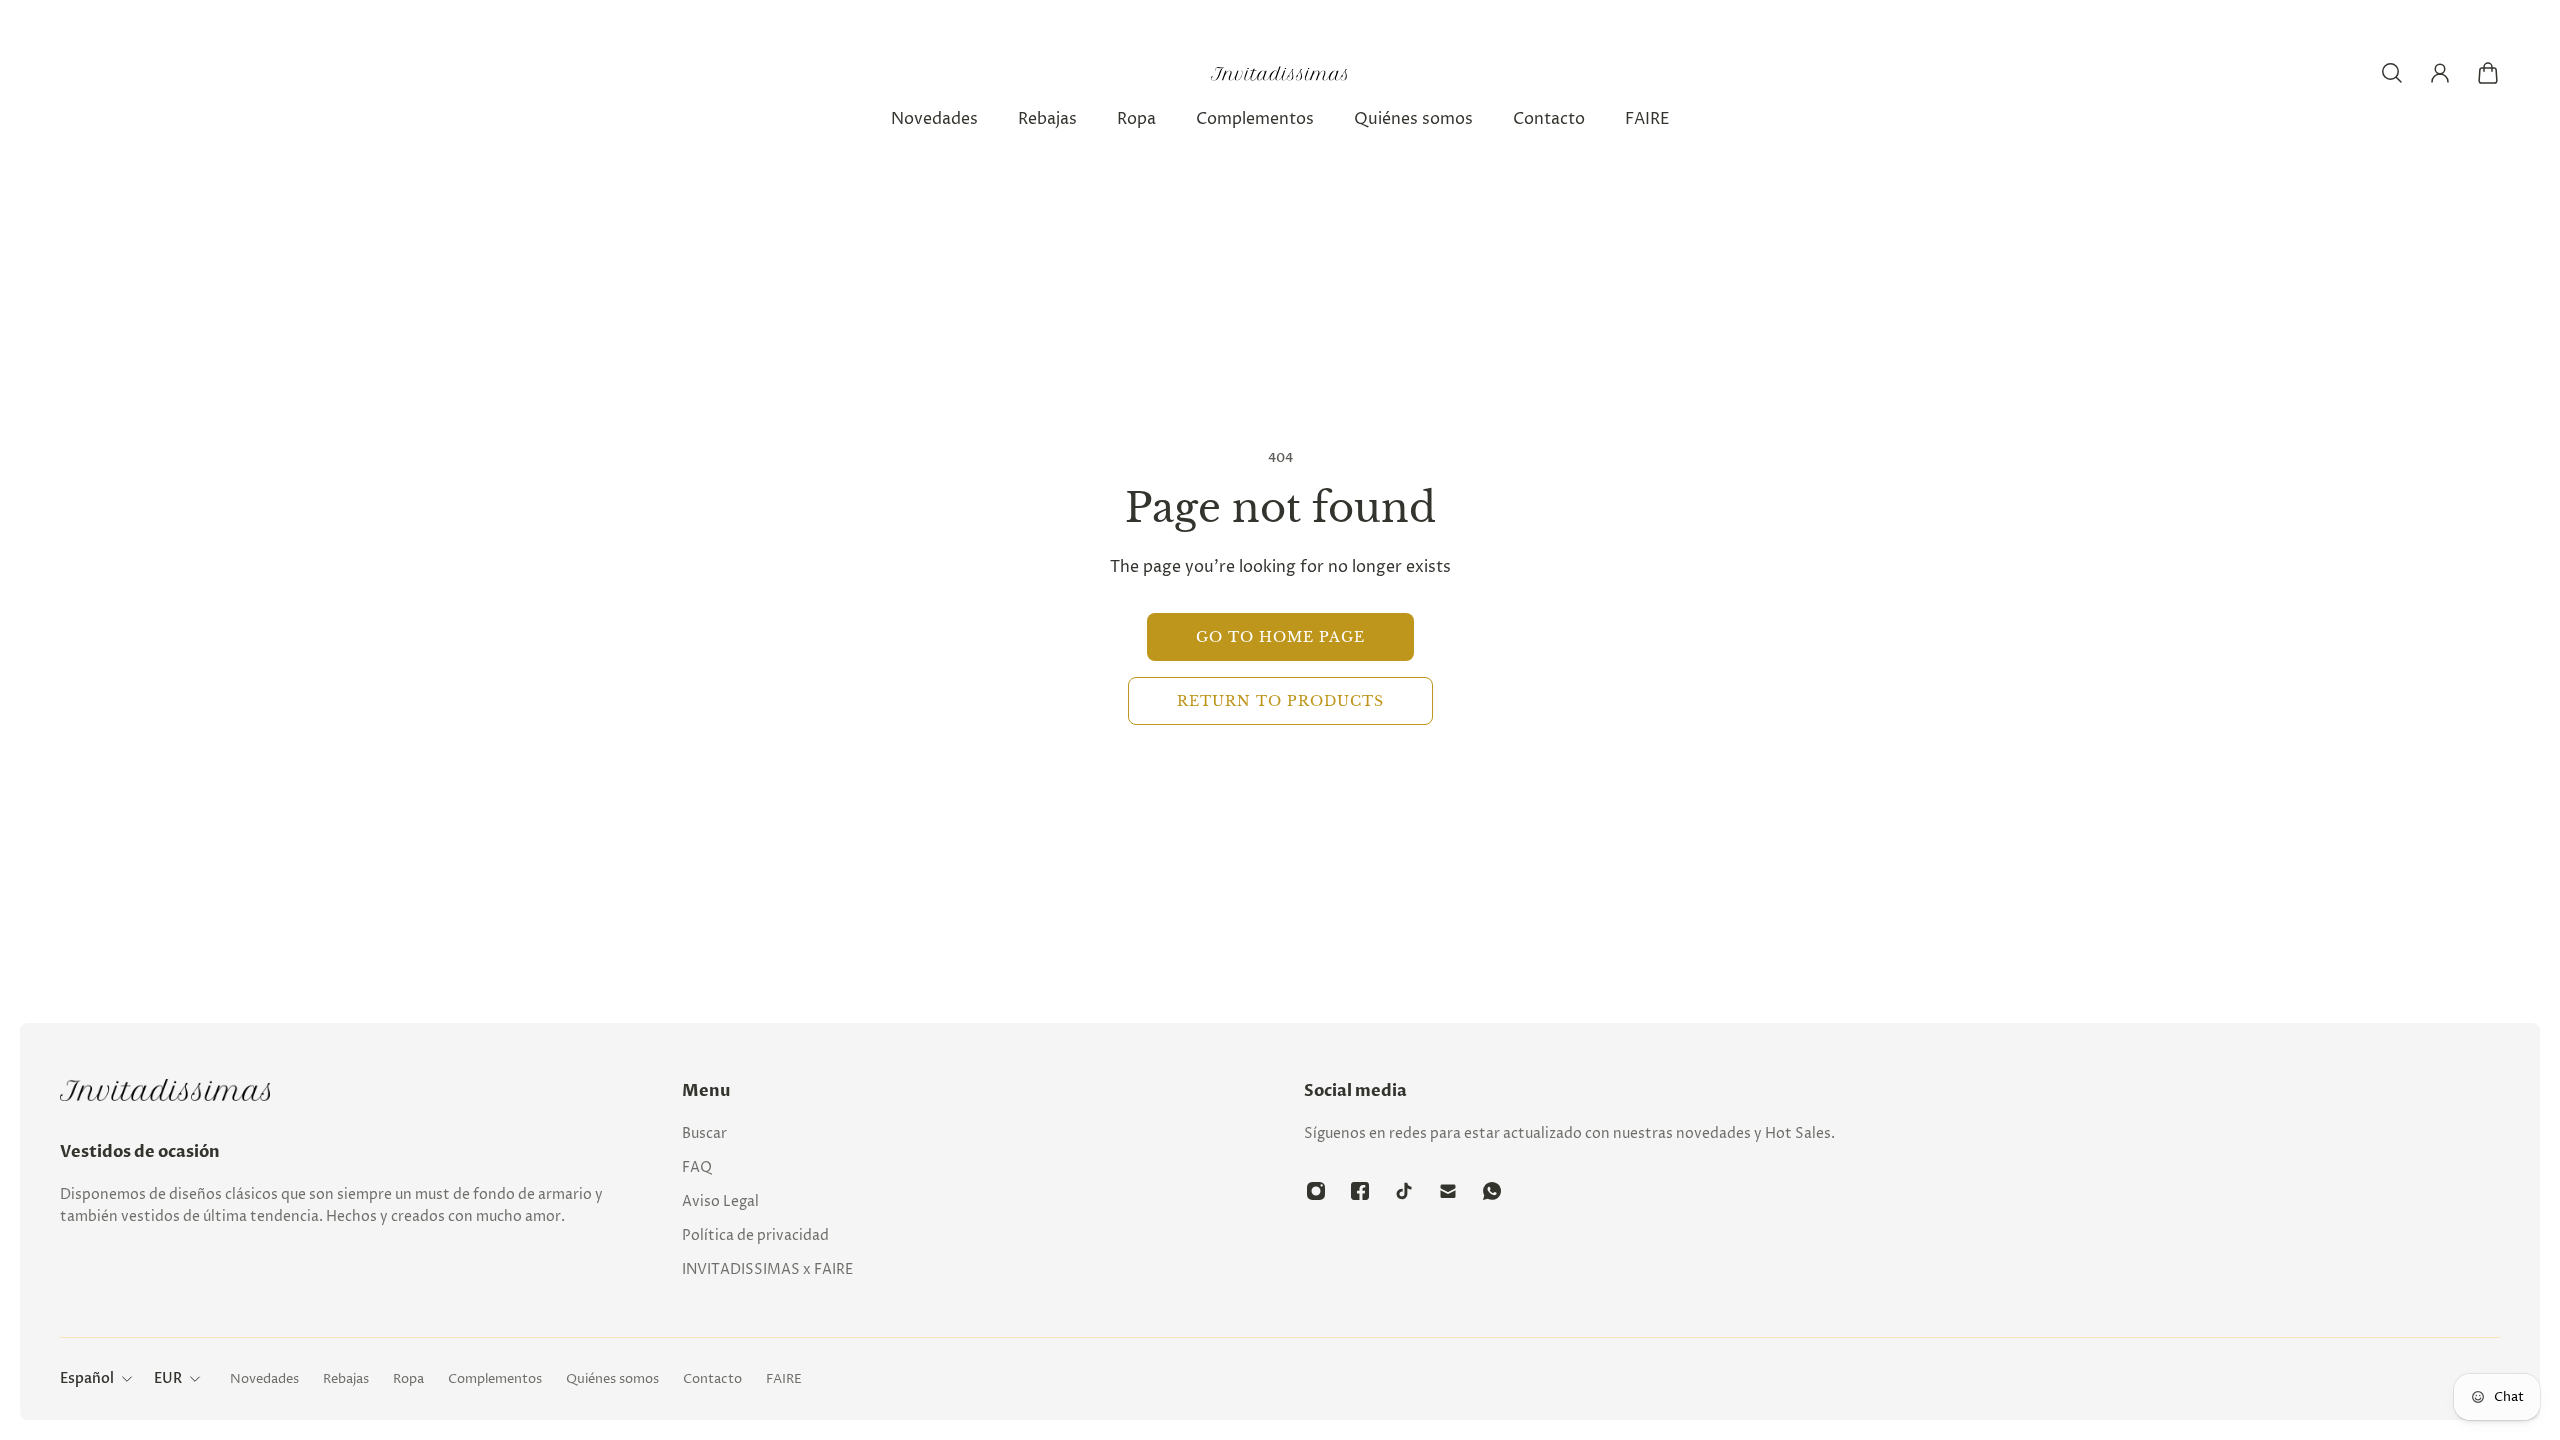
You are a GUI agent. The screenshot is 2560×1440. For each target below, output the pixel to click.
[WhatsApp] (1492, 1191)
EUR (168, 1378)
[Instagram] (1316, 1191)
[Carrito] (2488, 73)
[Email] (1448, 1191)
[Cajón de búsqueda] (2392, 73)
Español (87, 1378)
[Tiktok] (1404, 1191)
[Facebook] (1360, 1191)
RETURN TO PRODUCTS (1280, 701)
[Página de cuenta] (2440, 73)
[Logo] (1280, 73)
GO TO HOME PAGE (1280, 637)
